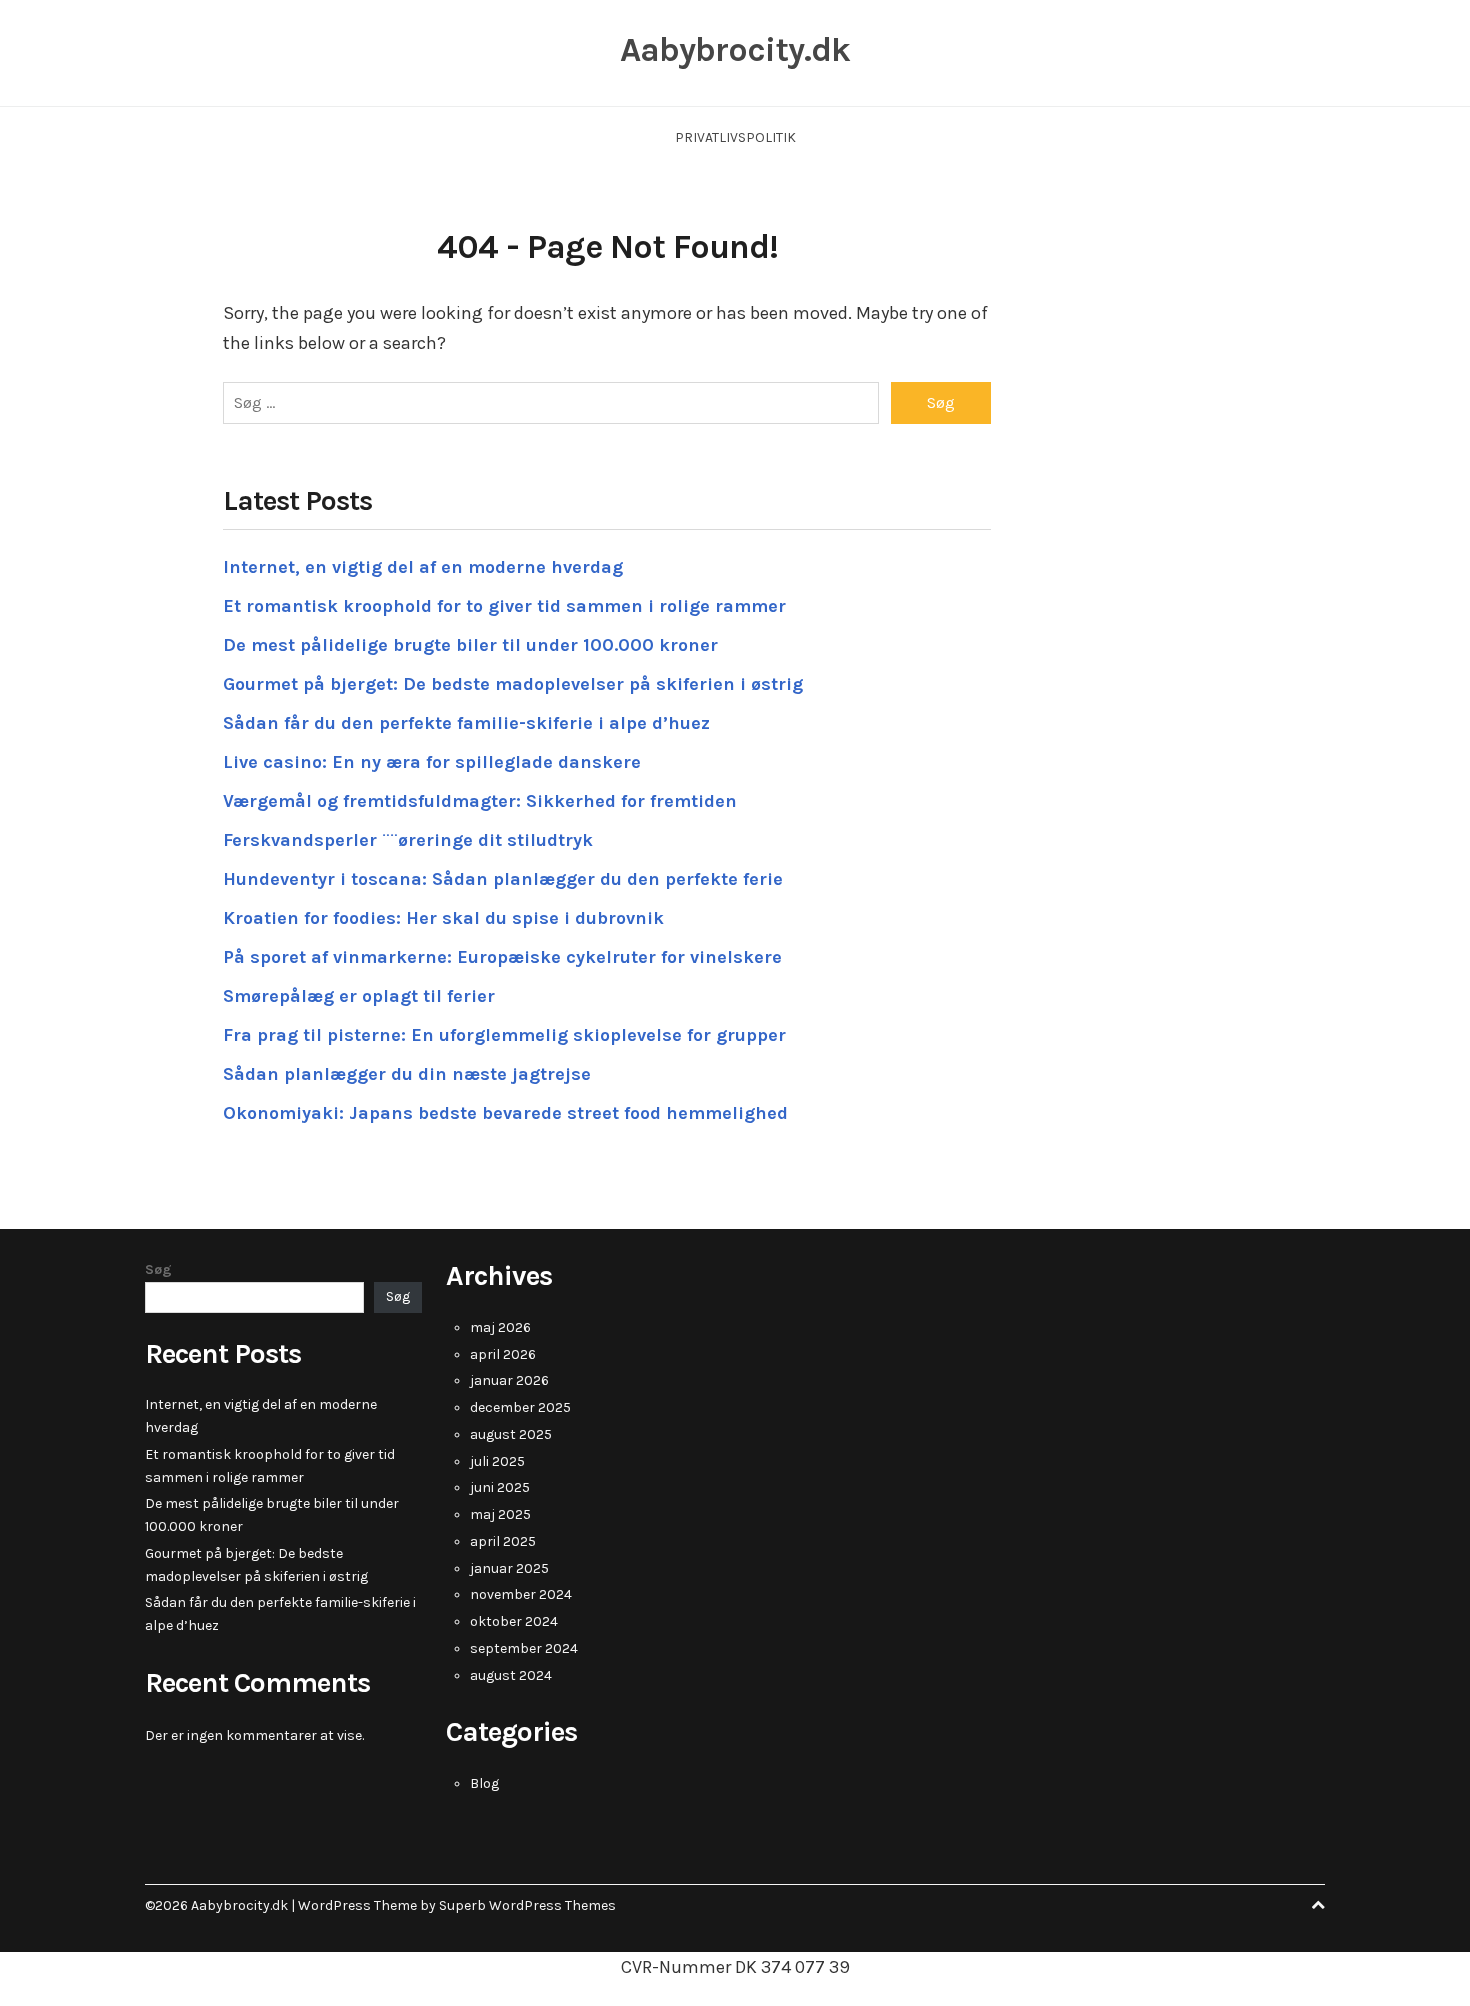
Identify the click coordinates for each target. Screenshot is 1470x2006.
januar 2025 (509, 1568)
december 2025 (520, 1407)
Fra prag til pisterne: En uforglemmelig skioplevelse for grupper (504, 1035)
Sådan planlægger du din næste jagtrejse (407, 1074)
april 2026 (503, 1354)
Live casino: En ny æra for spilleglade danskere (432, 762)
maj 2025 (500, 1514)
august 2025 (511, 1434)
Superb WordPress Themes (527, 1905)
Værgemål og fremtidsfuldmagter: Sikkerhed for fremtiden (480, 801)
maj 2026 (500, 1327)
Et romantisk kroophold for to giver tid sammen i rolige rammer (504, 606)
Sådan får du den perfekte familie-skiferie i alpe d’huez (466, 723)
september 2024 (524, 1648)
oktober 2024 (514, 1621)
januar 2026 (509, 1380)
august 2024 (511, 1675)
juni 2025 (500, 1487)
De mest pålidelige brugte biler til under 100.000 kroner (470, 645)
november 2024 (521, 1594)
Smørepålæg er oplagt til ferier (359, 996)
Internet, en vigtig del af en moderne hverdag (423, 567)
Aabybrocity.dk (735, 50)
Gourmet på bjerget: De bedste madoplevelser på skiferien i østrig (513, 684)
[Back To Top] (1318, 1905)
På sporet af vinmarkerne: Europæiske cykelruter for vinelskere (502, 957)
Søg (158, 1269)
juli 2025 (497, 1461)
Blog (484, 1783)
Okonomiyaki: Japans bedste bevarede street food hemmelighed (505, 1113)
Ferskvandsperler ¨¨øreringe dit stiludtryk (408, 840)
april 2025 (503, 1541)
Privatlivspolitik (735, 137)
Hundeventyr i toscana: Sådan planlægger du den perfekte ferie (503, 879)
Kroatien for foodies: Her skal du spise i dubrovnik (443, 918)
